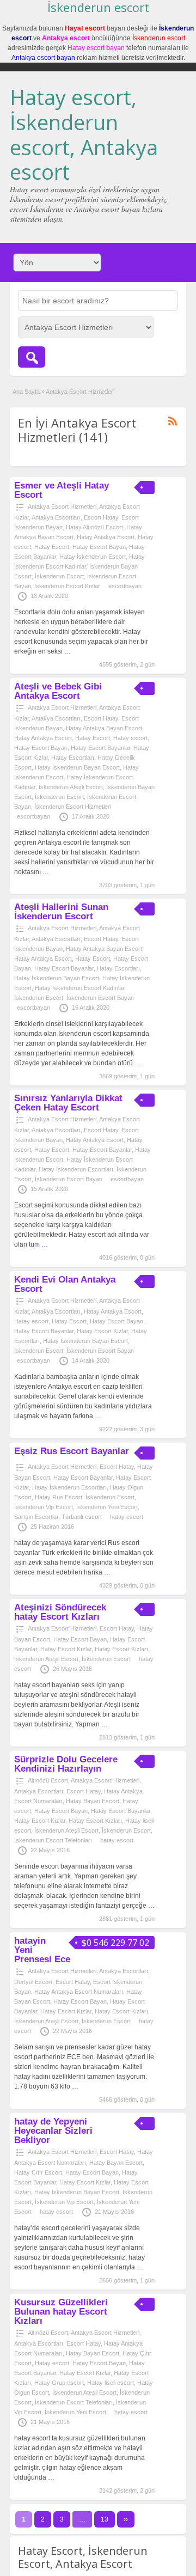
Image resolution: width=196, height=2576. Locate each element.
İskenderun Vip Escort (44, 1507)
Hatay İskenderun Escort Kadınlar (79, 988)
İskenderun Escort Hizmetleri (73, 807)
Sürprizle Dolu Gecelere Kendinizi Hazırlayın (66, 1764)
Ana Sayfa (26, 392)
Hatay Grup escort (59, 2383)
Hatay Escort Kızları (121, 1649)
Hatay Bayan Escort (93, 1801)
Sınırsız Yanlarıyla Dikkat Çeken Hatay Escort (68, 1103)
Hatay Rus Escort (59, 1497)
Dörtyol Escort (33, 1982)
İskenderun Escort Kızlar (67, 586)
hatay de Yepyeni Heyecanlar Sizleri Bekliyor (53, 2131)
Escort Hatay (101, 517)
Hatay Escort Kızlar (102, 1331)
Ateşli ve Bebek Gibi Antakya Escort (58, 691)
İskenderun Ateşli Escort (71, 787)
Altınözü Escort (48, 1780)
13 (105, 2519)
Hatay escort (130, 738)
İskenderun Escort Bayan (100, 998)
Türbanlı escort (82, 1517)
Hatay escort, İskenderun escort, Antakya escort (84, 134)
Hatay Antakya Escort (106, 537)
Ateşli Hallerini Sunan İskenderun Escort (61, 912)
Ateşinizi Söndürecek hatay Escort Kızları (60, 1612)
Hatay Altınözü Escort (94, 527)
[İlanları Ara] (32, 357)
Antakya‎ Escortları (56, 517)
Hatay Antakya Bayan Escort (104, 728)
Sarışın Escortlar (36, 1517)
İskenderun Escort (59, 576)
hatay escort (127, 1517)
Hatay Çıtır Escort (38, 2172)
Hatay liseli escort (111, 2383)
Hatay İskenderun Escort (93, 557)
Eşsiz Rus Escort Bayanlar (72, 1451)
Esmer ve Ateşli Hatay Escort (62, 490)
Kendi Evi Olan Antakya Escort (65, 1284)
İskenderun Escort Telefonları (53, 1840)
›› (126, 2519)
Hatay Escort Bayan (99, 547)
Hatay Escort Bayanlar (100, 748)
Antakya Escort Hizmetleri (62, 506)
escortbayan (125, 586)
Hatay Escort (52, 547)
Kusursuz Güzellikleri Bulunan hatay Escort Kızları (61, 2312)
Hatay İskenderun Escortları (76, 1169)
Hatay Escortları (73, 758)
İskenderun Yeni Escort (107, 1507)
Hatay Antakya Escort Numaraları (79, 1992)
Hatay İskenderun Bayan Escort (77, 767)
